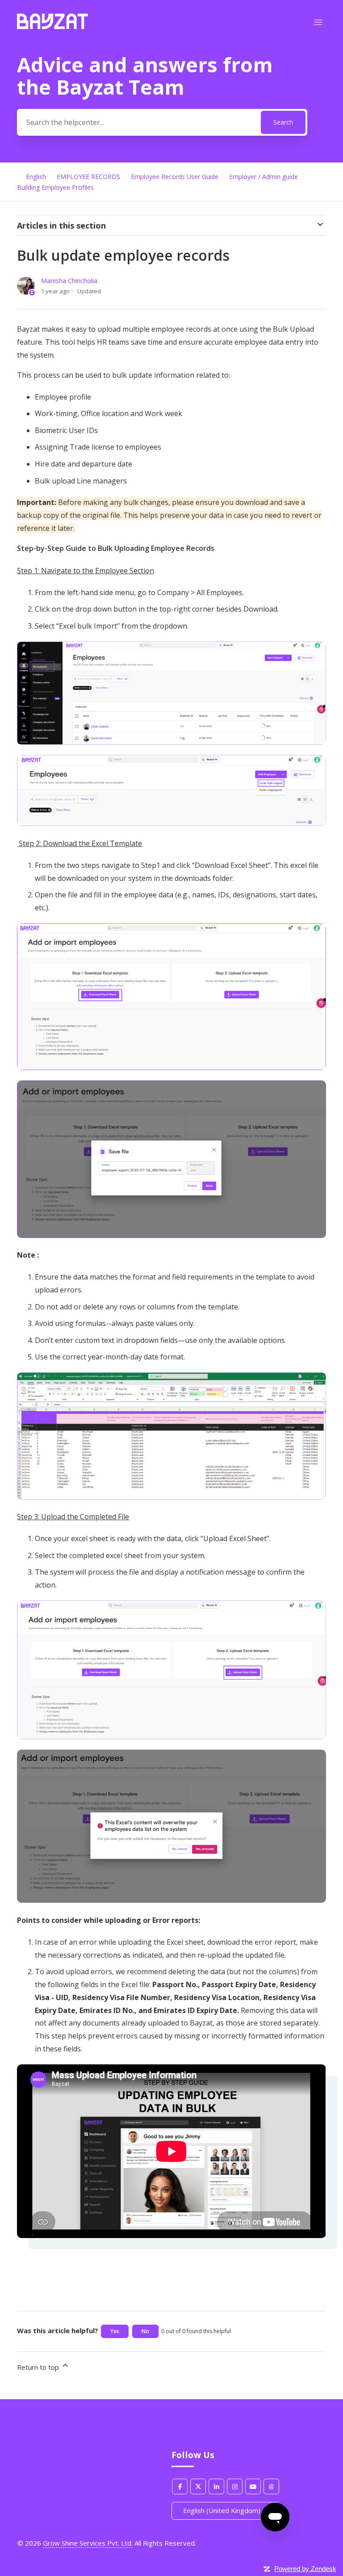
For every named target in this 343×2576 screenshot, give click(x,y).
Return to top (39, 2367)
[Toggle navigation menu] (318, 23)
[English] (52, 26)
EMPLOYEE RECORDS (88, 177)
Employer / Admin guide (264, 177)
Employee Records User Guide (175, 177)
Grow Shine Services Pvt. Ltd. (88, 2543)
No (145, 2331)
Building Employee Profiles (55, 187)
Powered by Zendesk (305, 2569)
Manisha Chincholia (69, 280)
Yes (115, 2331)
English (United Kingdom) (223, 2510)
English (36, 177)
